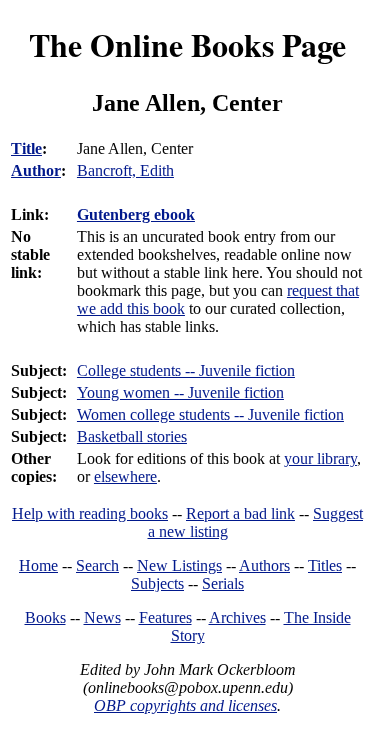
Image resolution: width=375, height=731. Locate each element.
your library (320, 458)
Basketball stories (132, 436)
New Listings (179, 565)
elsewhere (125, 476)
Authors (264, 565)
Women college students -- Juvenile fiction (210, 414)
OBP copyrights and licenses (185, 705)
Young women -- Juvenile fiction (180, 392)
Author (36, 170)
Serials (223, 583)
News (102, 617)
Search (97, 565)
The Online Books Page (187, 44)
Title (26, 148)
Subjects (157, 583)
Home (38, 565)
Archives (237, 617)
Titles (325, 565)
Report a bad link (240, 513)
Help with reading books (90, 513)
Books (45, 617)
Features (165, 617)
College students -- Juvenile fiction (186, 370)
